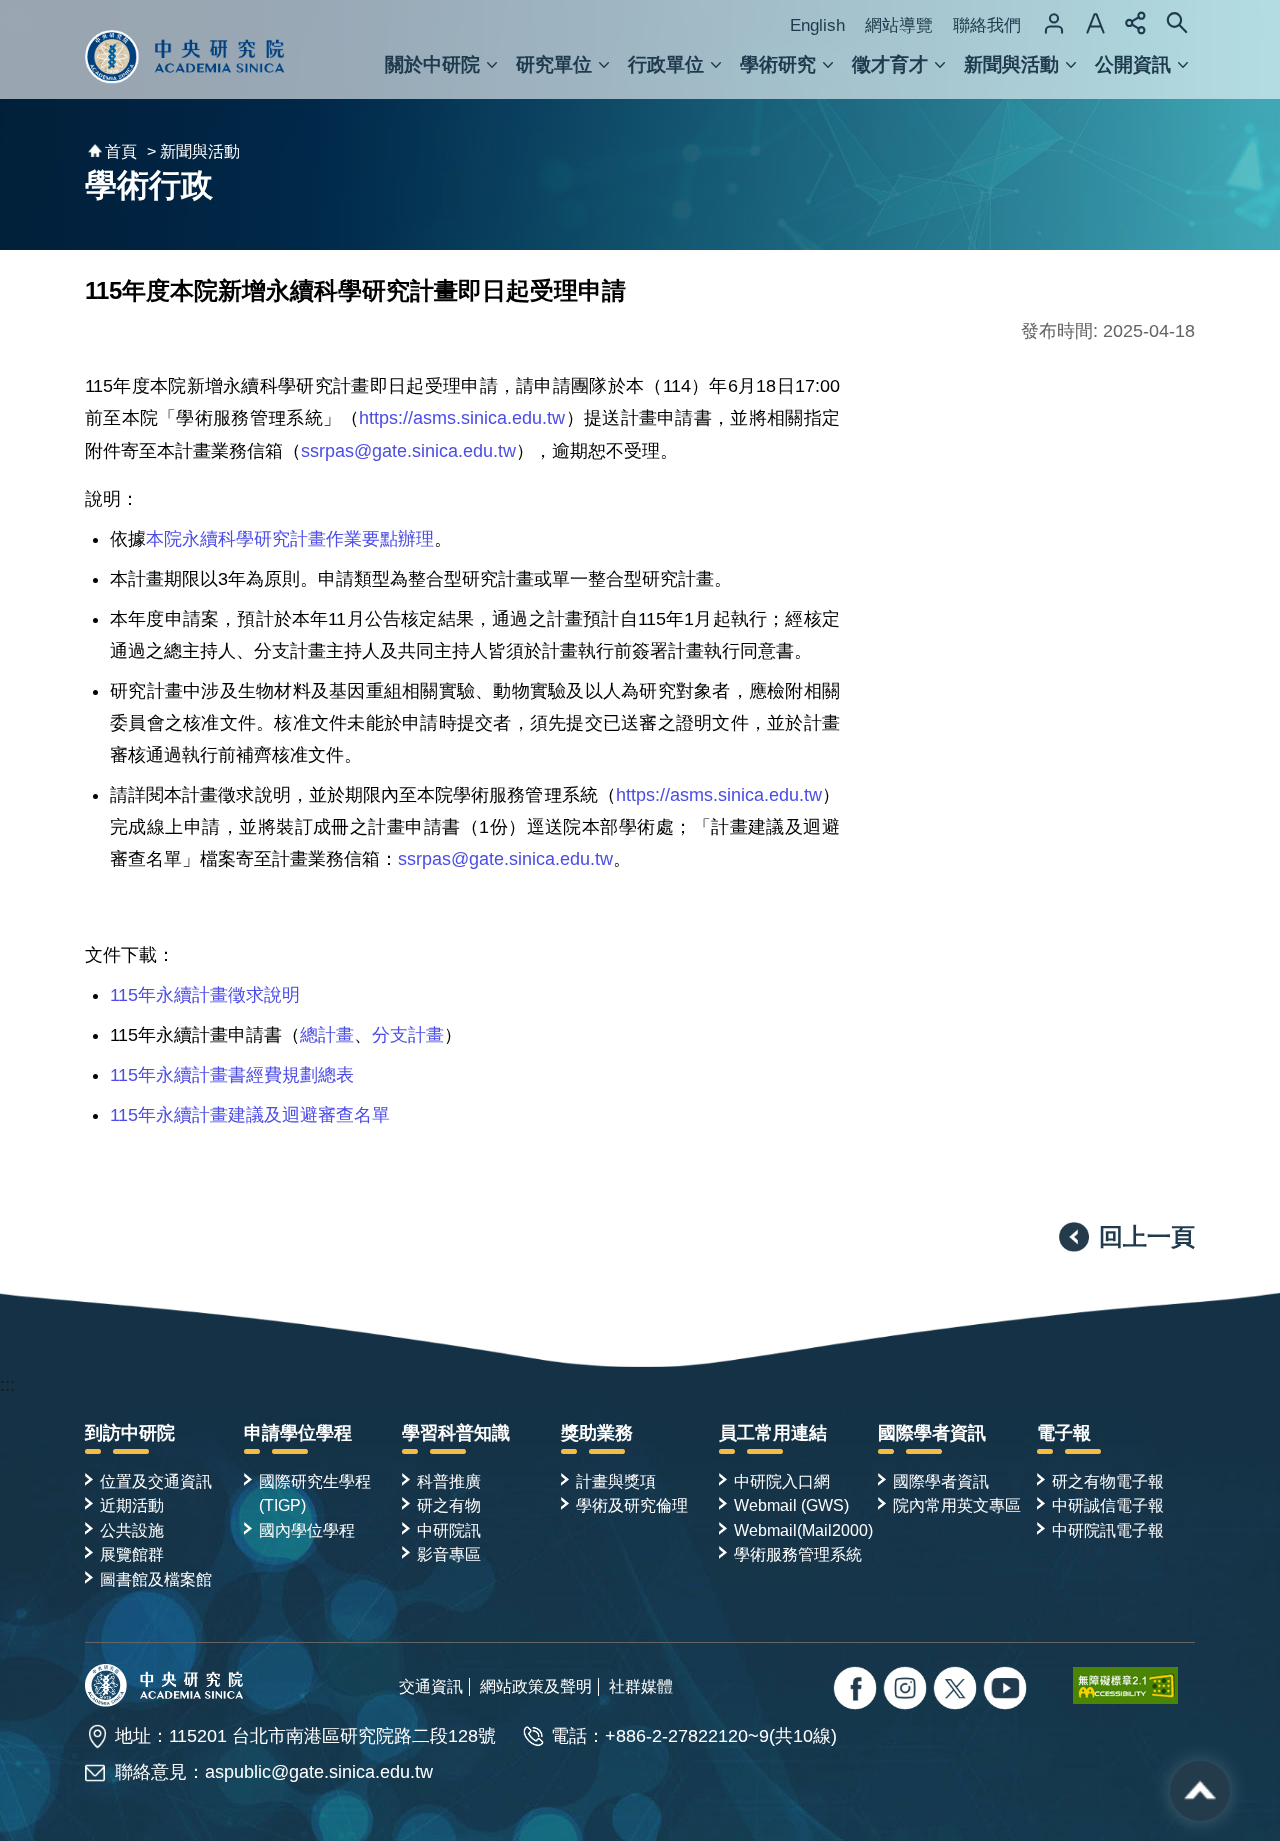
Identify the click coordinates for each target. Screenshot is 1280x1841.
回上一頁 (1147, 1236)
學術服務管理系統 (798, 1554)
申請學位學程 (298, 1433)
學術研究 (778, 64)
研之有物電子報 (1108, 1481)
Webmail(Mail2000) (803, 1530)
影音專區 (449, 1554)
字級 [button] (1095, 23)
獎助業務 (597, 1433)
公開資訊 (1133, 64)
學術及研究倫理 (632, 1505)
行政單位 (666, 64)
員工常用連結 (773, 1433)
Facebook (857, 1690)
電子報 (1064, 1433)
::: (7, 1385)
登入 (1054, 23)
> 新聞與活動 (193, 151)
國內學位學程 (307, 1530)
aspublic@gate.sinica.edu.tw (319, 1772)
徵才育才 (890, 64)
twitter (907, 1690)
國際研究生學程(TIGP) (315, 1493)
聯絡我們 (987, 25)
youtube (1007, 1690)
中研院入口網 (782, 1481)
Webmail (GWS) (791, 1505)
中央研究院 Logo (185, 49)
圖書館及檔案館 (156, 1579)
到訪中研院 (130, 1433)
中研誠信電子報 (1108, 1505)
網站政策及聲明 (536, 1686)
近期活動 (132, 1505)
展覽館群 (132, 1554)
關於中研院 (432, 64)
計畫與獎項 (616, 1481)
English (817, 25)
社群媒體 (641, 1686)
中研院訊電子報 (1108, 1530)
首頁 (121, 151)
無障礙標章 (1134, 1685)
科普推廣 (449, 1481)
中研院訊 (449, 1530)
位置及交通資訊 (156, 1481)
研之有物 (449, 1505)
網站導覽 (899, 25)
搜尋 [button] (1177, 23)
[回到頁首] (1200, 1791)
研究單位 (554, 64)
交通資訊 (431, 1686)
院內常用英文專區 (957, 1505)
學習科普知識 (456, 1433)
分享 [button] (1136, 23)
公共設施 (132, 1530)
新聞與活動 (1011, 64)
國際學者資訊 (932, 1433)
